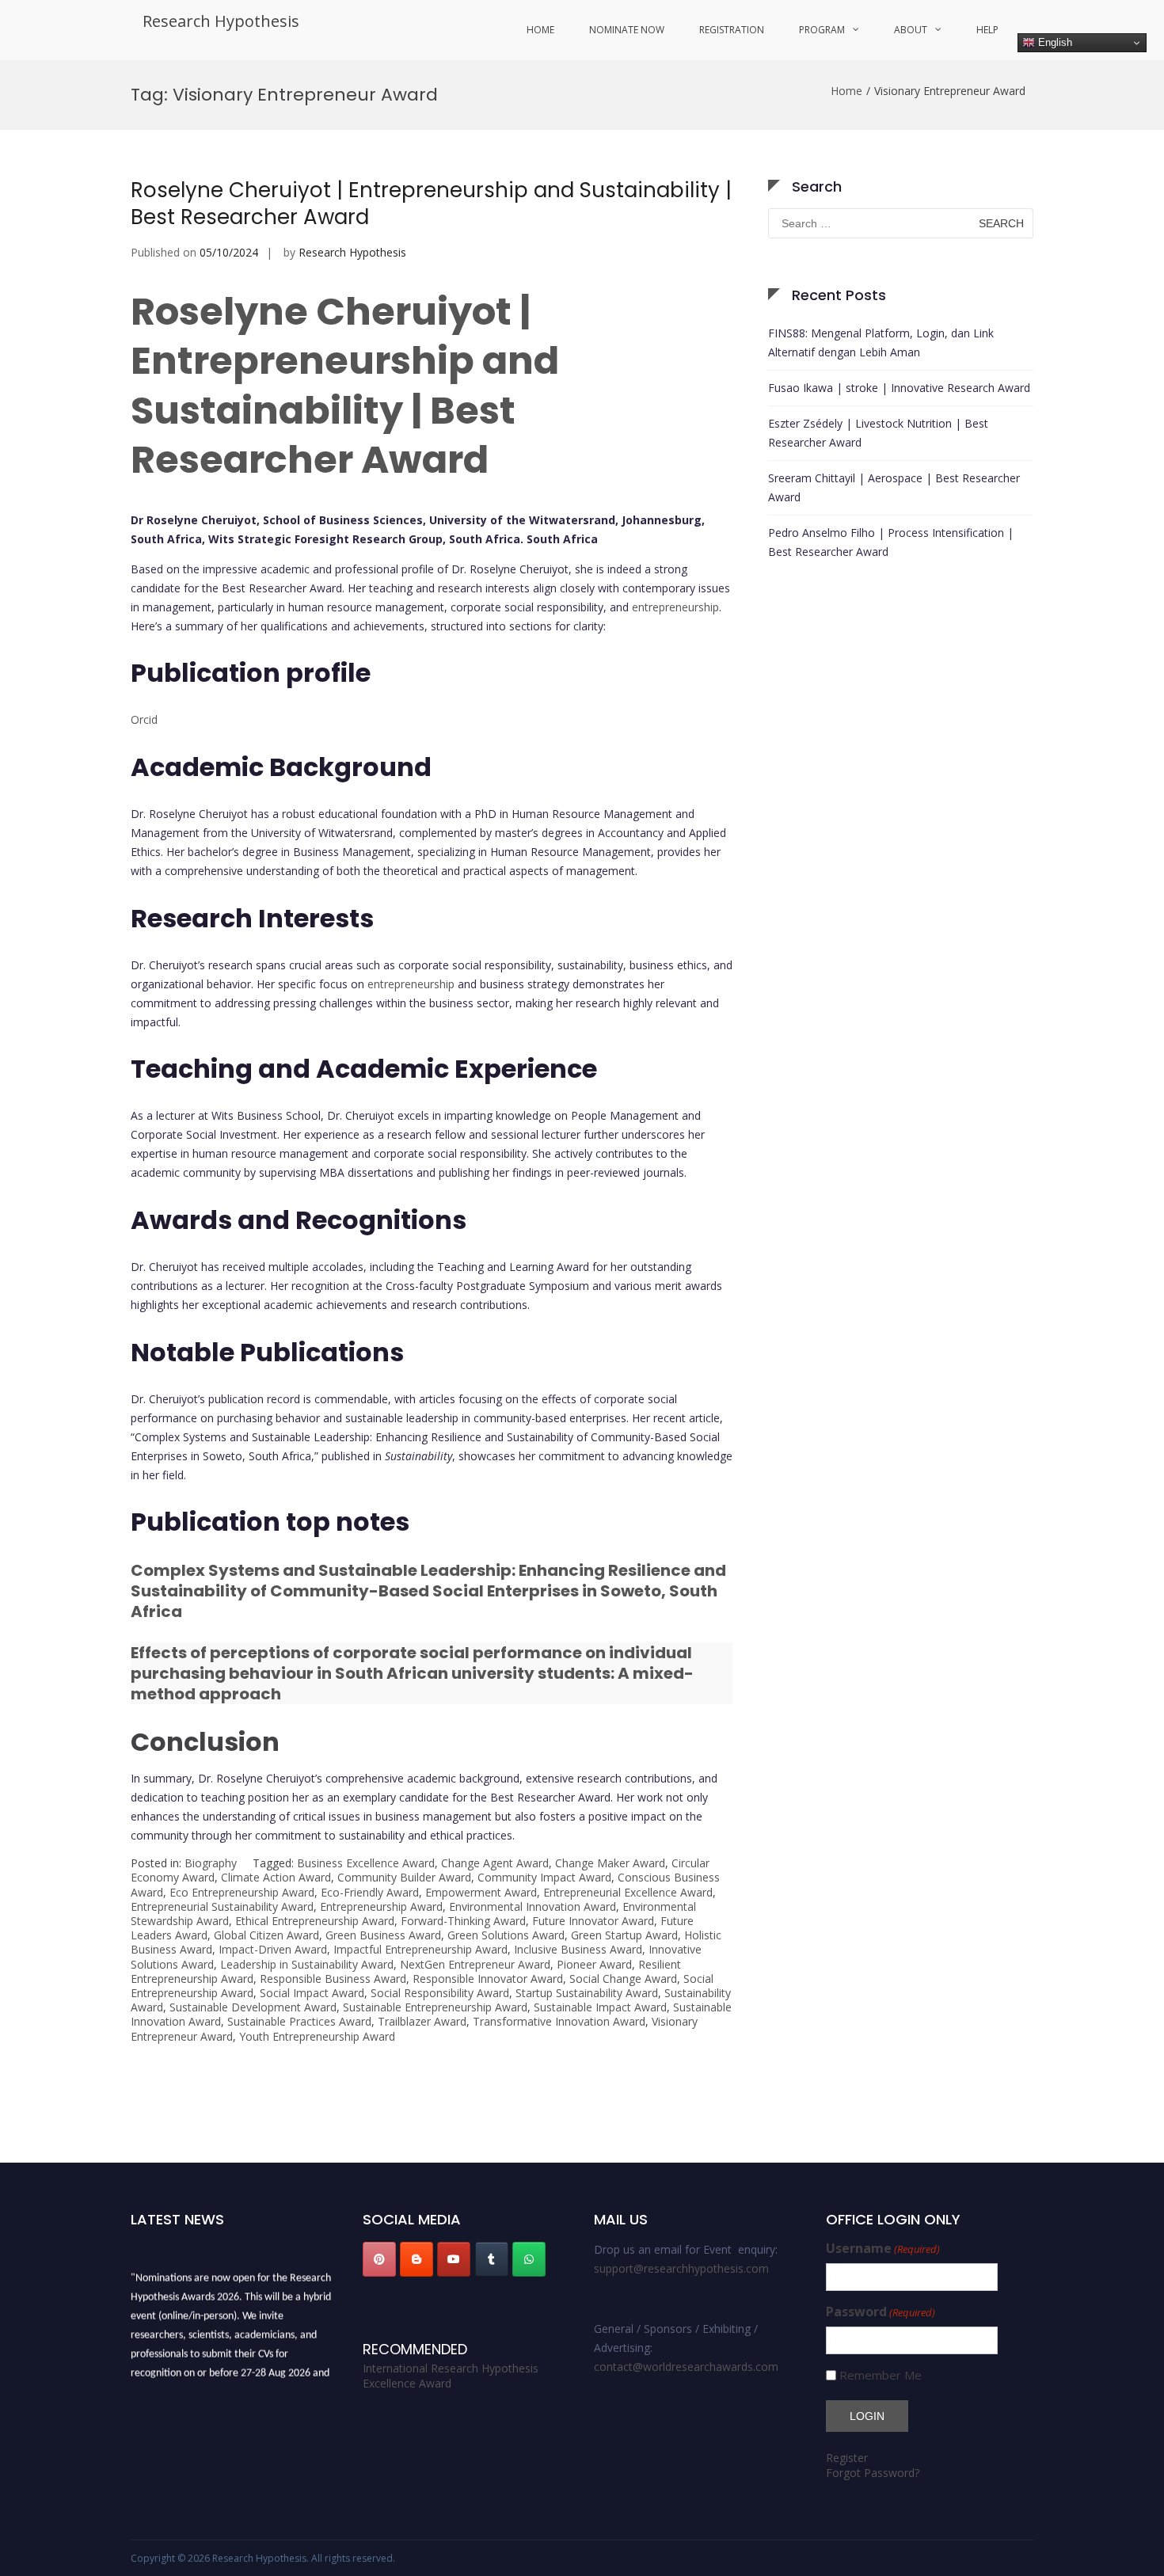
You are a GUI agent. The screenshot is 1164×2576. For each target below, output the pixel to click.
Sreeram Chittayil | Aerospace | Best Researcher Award (894, 487)
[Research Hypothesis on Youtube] (454, 2259)
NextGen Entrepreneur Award (475, 1964)
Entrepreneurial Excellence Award (628, 1892)
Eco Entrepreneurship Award (242, 1892)
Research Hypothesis (221, 21)
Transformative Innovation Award (559, 2021)
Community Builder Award (404, 1877)
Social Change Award (623, 1979)
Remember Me (881, 2375)
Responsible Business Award (333, 1979)
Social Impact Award (312, 1993)
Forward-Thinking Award (463, 1921)
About (911, 30)
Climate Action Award (276, 1877)
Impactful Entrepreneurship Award (420, 1949)
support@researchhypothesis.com (681, 2268)
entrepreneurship (675, 607)
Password (881, 2312)
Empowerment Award (481, 1892)
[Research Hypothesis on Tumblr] (492, 2259)
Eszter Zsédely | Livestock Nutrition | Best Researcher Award (878, 433)
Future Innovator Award (593, 1921)
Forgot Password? (873, 2473)
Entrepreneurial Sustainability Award (222, 1906)
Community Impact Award (544, 1877)
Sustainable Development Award (253, 2007)
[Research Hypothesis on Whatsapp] (529, 2259)
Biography (211, 1863)
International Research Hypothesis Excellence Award (451, 2376)
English (1054, 42)
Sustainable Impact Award (600, 2007)
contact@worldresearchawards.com (686, 2367)
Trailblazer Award (422, 2021)
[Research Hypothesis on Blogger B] (417, 2259)
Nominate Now (627, 30)
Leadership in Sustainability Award (307, 1964)
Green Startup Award (624, 1935)
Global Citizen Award (266, 1935)
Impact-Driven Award (273, 1949)
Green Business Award (383, 1935)
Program (822, 30)
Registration (732, 30)
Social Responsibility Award (440, 1993)
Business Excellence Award (366, 1863)
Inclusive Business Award (578, 1949)
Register (847, 2458)
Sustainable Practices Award (299, 2021)
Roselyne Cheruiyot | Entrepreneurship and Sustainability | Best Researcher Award (431, 204)
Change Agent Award (495, 1863)
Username (883, 2249)
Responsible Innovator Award (488, 1979)
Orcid (144, 719)
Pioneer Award (594, 1964)
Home (540, 30)
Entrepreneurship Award (381, 1906)
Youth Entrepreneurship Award (317, 2036)
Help (987, 30)
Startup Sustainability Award (587, 1993)
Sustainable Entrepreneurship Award (435, 2007)
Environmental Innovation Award (533, 1906)
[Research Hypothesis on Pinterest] (379, 2259)
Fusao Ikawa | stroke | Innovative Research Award (899, 388)
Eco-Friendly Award (370, 1892)
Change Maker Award (610, 1863)
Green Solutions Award (506, 1935)
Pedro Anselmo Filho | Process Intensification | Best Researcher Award (891, 542)
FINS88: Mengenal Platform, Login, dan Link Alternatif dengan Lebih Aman (881, 342)
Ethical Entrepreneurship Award (315, 1921)
